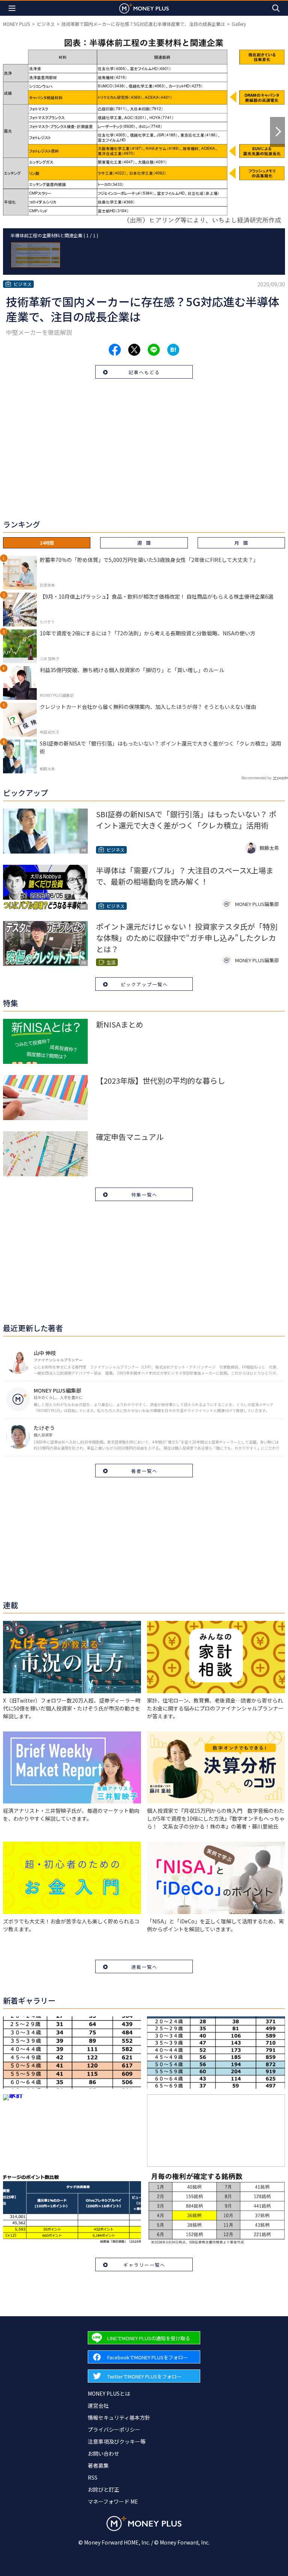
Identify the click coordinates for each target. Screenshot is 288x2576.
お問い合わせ (103, 2453)
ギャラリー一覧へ (144, 2265)
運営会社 (98, 2405)
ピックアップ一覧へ (144, 984)
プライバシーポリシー (114, 2429)
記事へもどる (144, 372)
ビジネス (46, 24)
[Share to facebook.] (115, 350)
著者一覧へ (144, 1471)
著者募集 (98, 2465)
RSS (93, 2477)
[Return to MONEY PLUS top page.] (144, 8)
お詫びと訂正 (103, 2489)
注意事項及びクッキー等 (117, 2441)
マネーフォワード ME (113, 2501)
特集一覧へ (144, 1194)
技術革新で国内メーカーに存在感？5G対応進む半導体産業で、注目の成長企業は (143, 24)
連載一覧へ (144, 1967)
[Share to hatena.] (173, 350)
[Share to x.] (134, 350)
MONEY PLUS (16, 24)
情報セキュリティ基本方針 (119, 2417)
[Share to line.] (154, 350)
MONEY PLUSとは (109, 2393)
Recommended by (256, 778)
